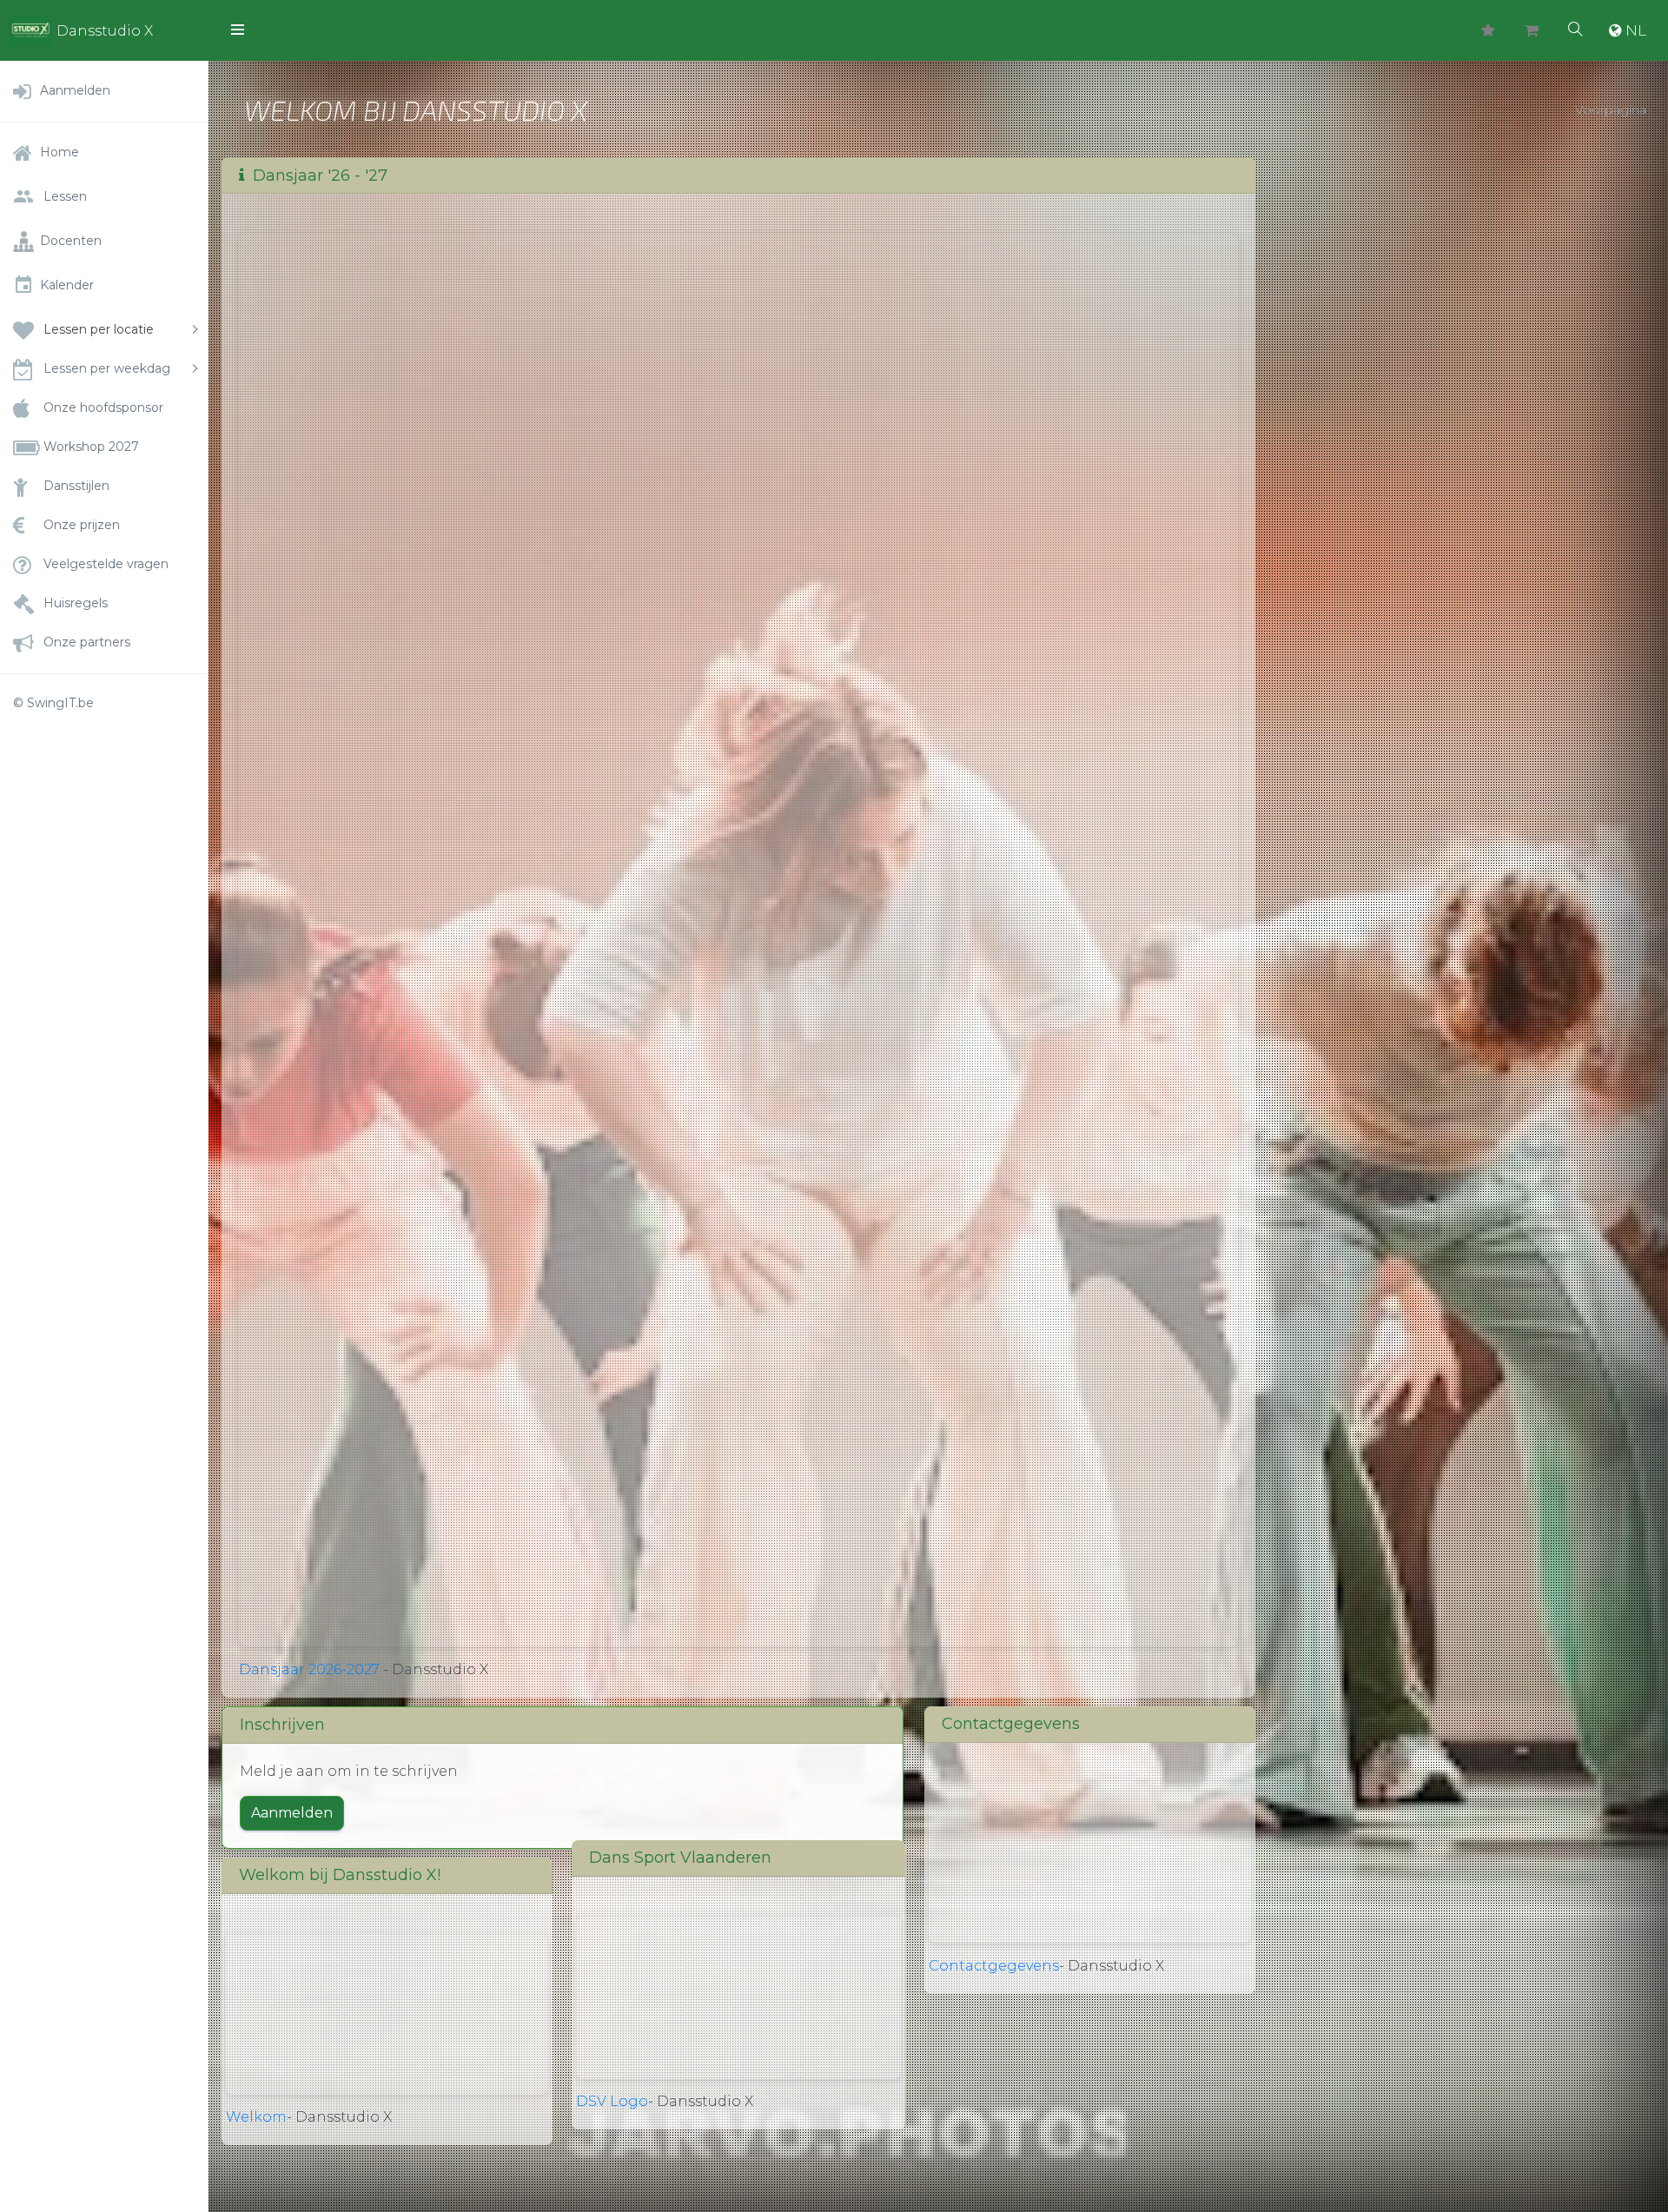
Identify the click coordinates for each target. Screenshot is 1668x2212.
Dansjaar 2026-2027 (309, 1669)
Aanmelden (292, 1813)
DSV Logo (612, 2101)
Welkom (256, 2117)
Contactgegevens (994, 1966)
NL (1636, 30)
